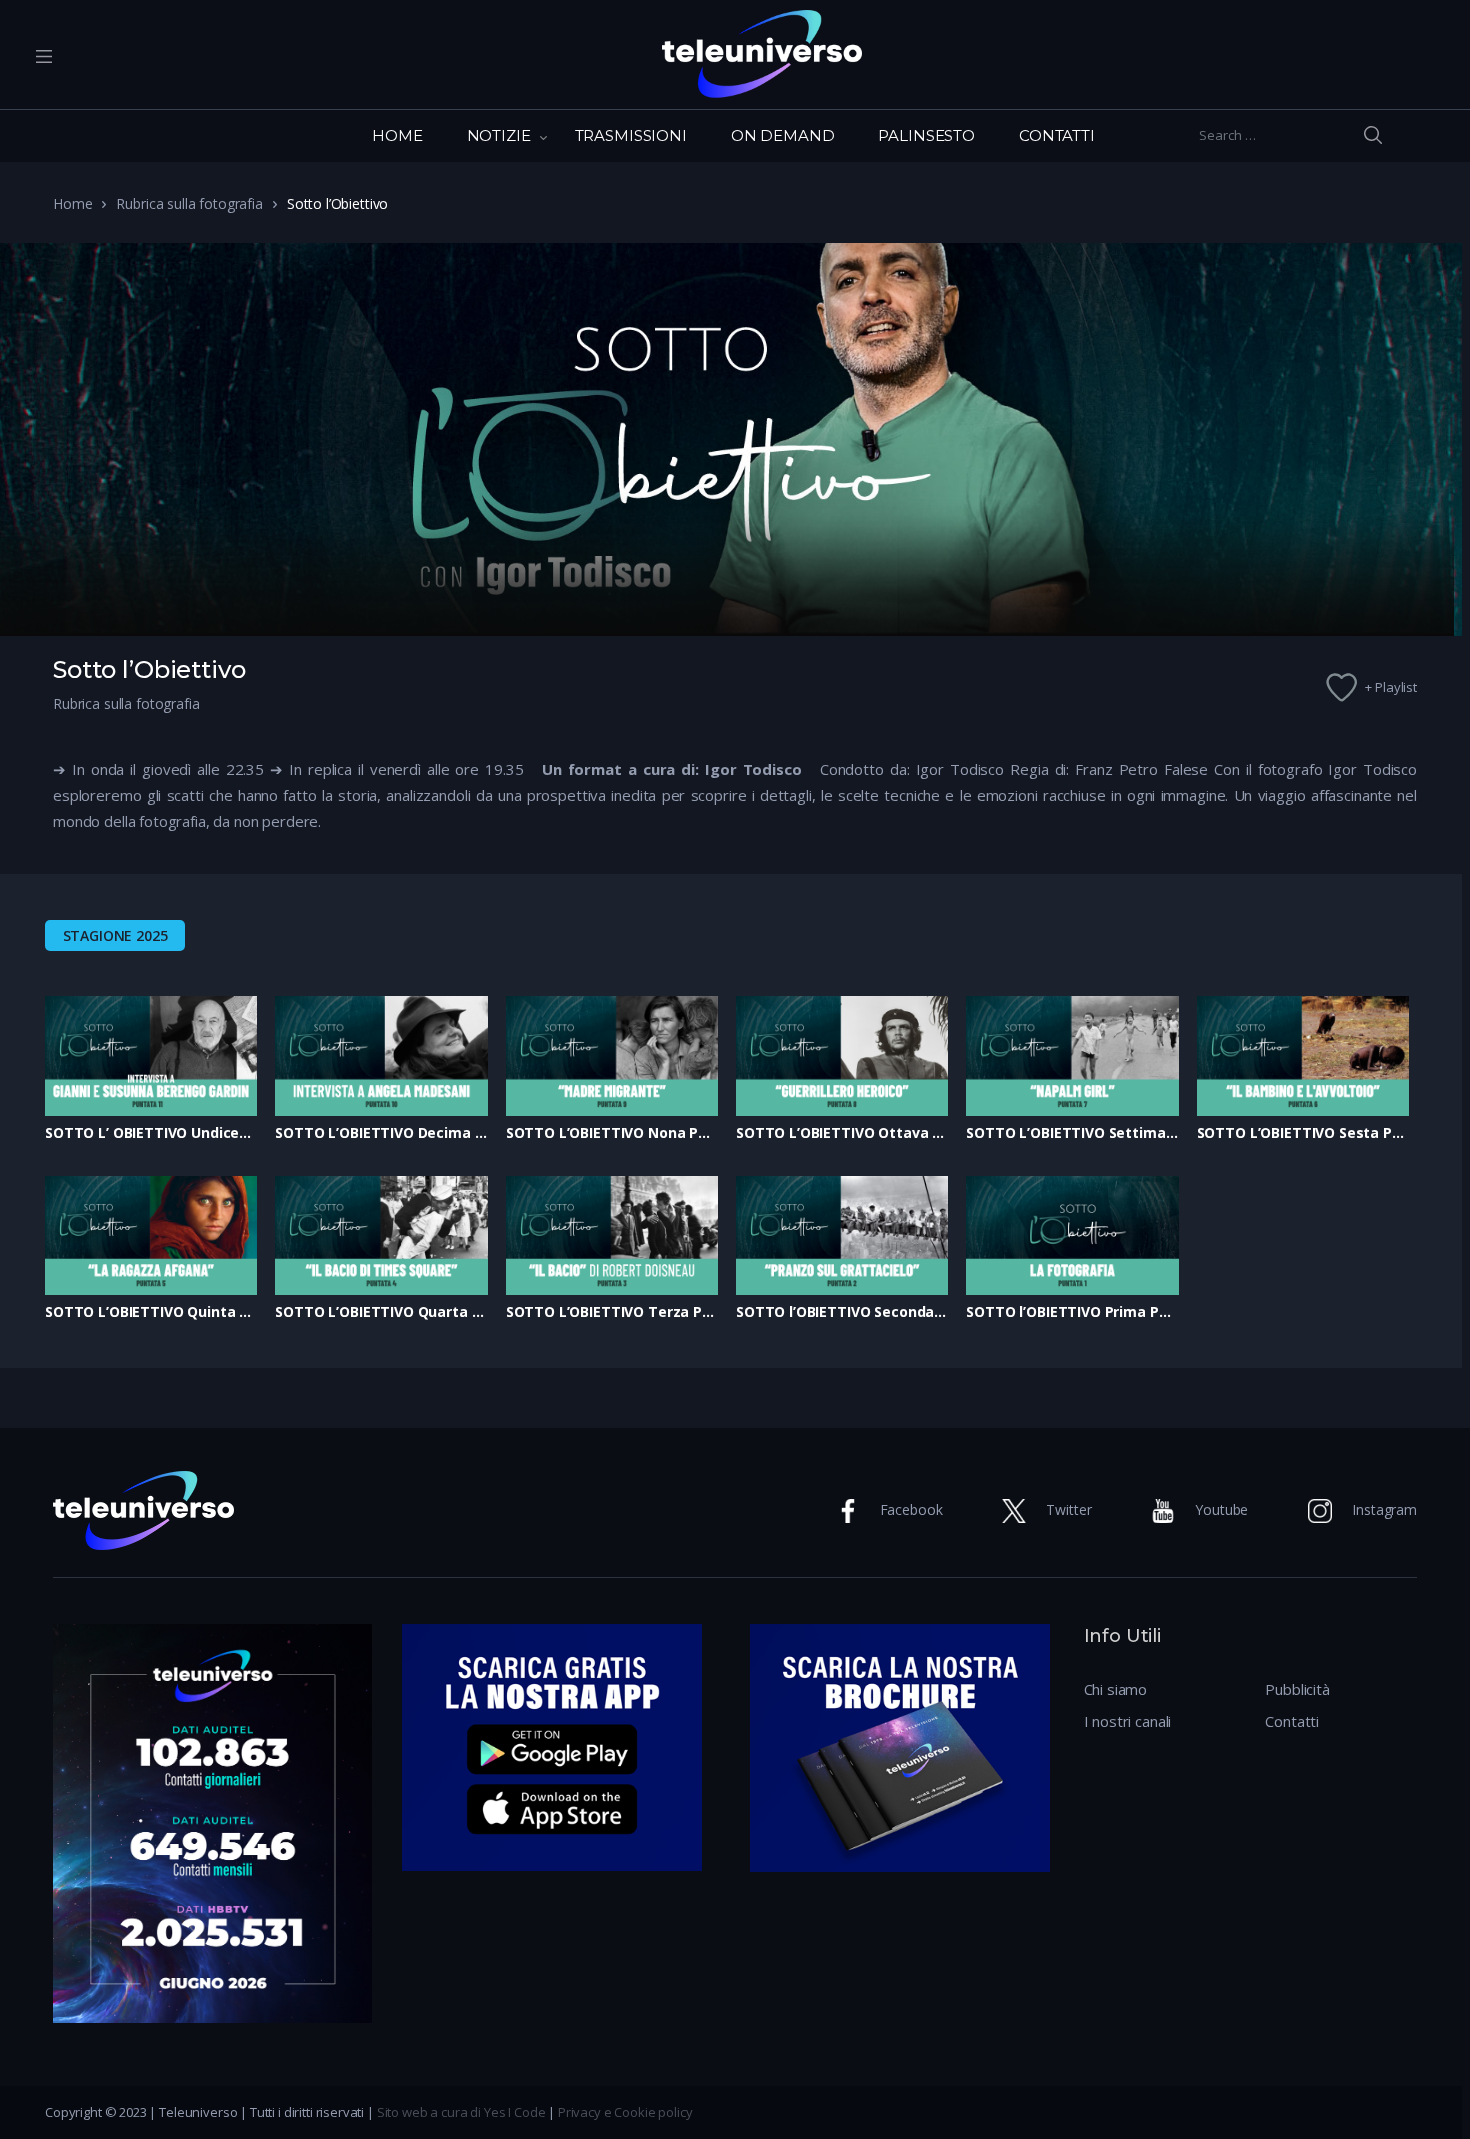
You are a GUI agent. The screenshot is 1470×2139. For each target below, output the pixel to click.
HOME (397, 135)
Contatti (1292, 1721)
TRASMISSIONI (631, 135)
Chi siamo (1116, 1689)
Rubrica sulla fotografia (189, 203)
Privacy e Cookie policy (625, 2112)
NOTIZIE (499, 135)
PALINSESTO (926, 135)
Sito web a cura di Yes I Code (461, 2112)
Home (72, 203)
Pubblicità (1297, 1689)
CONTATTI (1057, 135)
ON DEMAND (783, 135)
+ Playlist (1391, 687)
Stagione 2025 (115, 935)
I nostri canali (1128, 1721)
